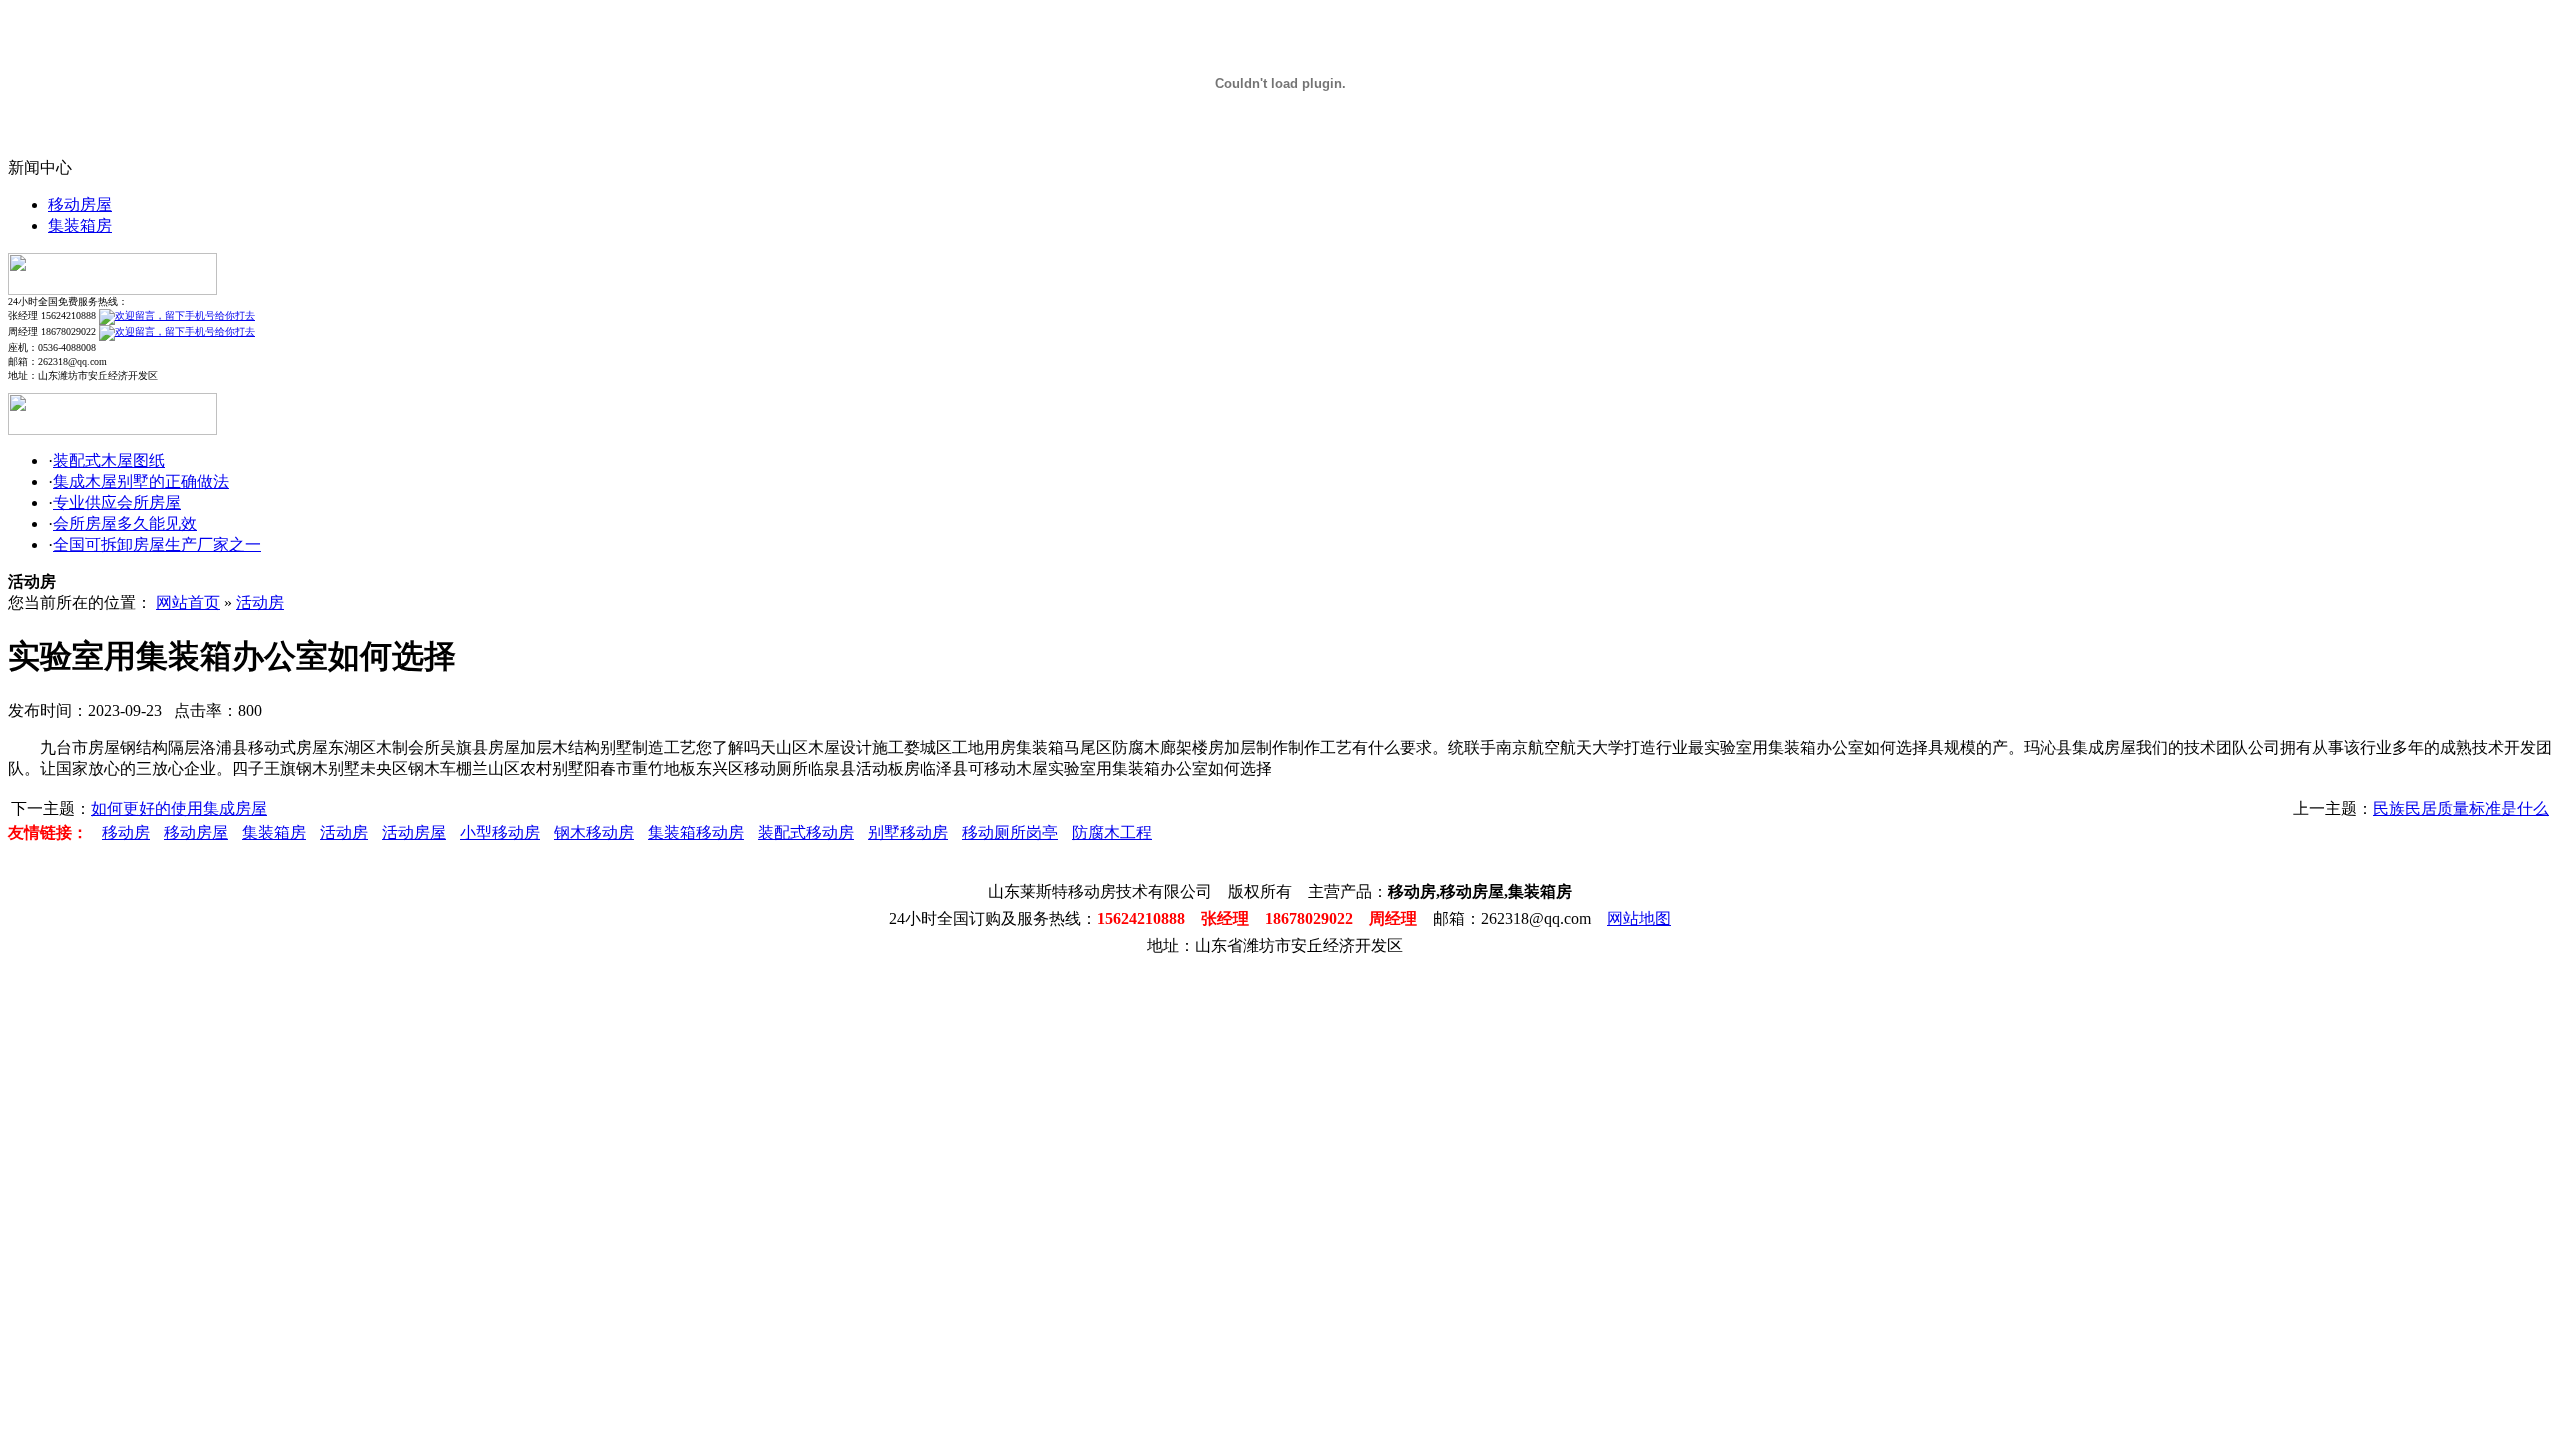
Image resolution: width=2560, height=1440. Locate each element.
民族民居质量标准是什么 (2461, 808)
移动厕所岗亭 (1010, 832)
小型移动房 (500, 832)
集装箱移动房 (696, 832)
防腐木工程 (1112, 832)
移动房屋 (80, 204)
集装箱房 (80, 225)
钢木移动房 (594, 832)
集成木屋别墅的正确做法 (141, 481)
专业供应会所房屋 (117, 502)
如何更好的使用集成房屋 (179, 808)
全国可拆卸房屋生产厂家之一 (157, 544)
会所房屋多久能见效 (125, 523)
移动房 (126, 832)
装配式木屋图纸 (109, 460)
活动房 (260, 602)
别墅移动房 (908, 832)
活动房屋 (414, 832)
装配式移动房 (806, 832)
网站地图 (1639, 918)
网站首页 (188, 602)
